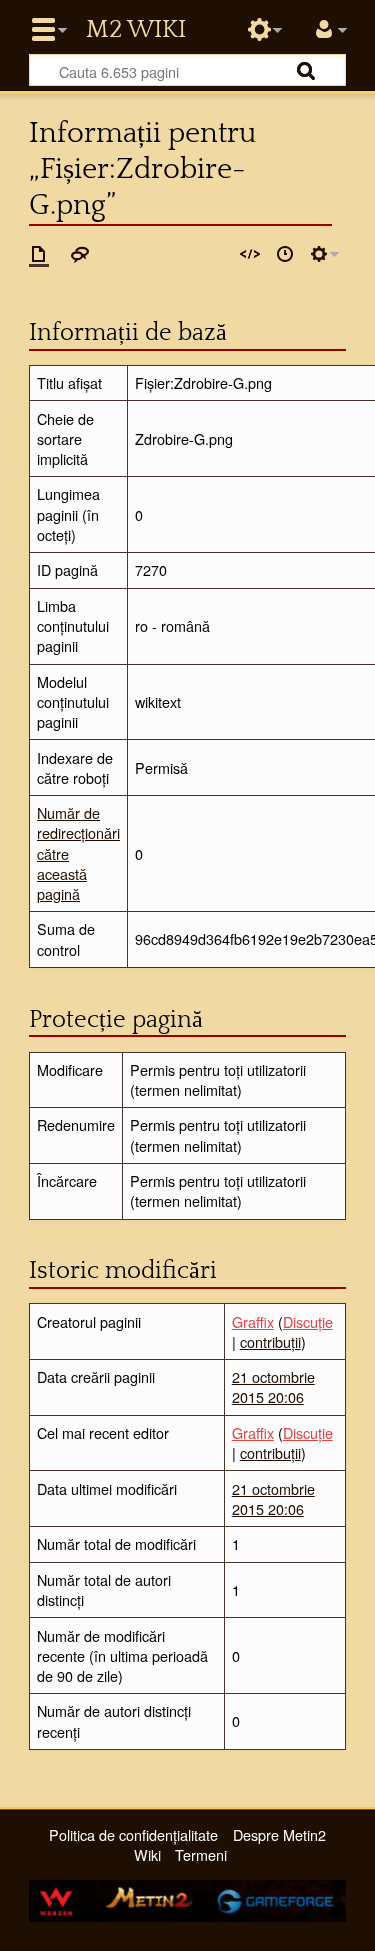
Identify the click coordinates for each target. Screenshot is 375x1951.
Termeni (201, 1854)
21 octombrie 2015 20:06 (273, 1386)
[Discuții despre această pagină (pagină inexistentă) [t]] (80, 254)
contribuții (270, 1341)
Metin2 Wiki (136, 30)
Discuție (308, 1321)
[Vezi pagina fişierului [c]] (39, 254)
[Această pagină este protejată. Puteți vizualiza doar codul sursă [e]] (250, 254)
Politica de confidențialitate (133, 1834)
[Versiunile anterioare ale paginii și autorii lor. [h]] (285, 254)
